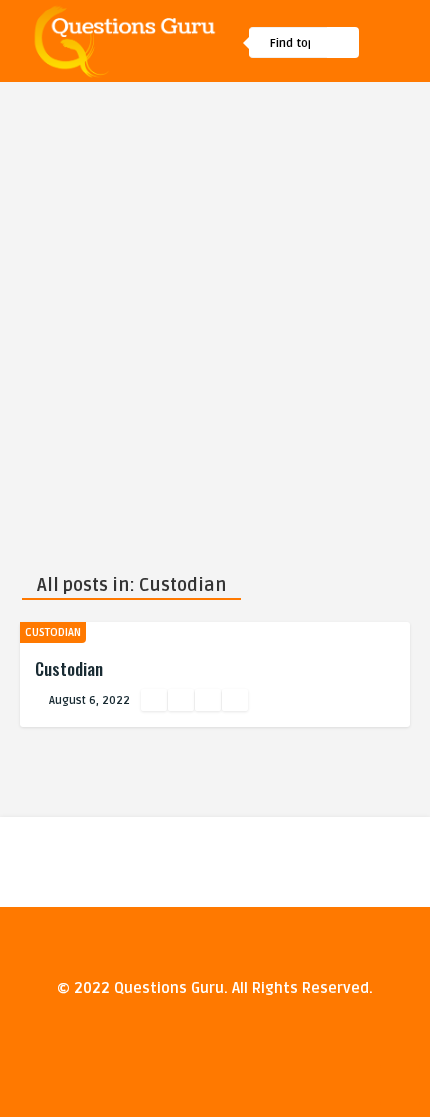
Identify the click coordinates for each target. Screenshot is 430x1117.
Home (205, 107)
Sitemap (213, 150)
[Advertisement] (215, 307)
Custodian (53, 632)
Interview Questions (251, 193)
